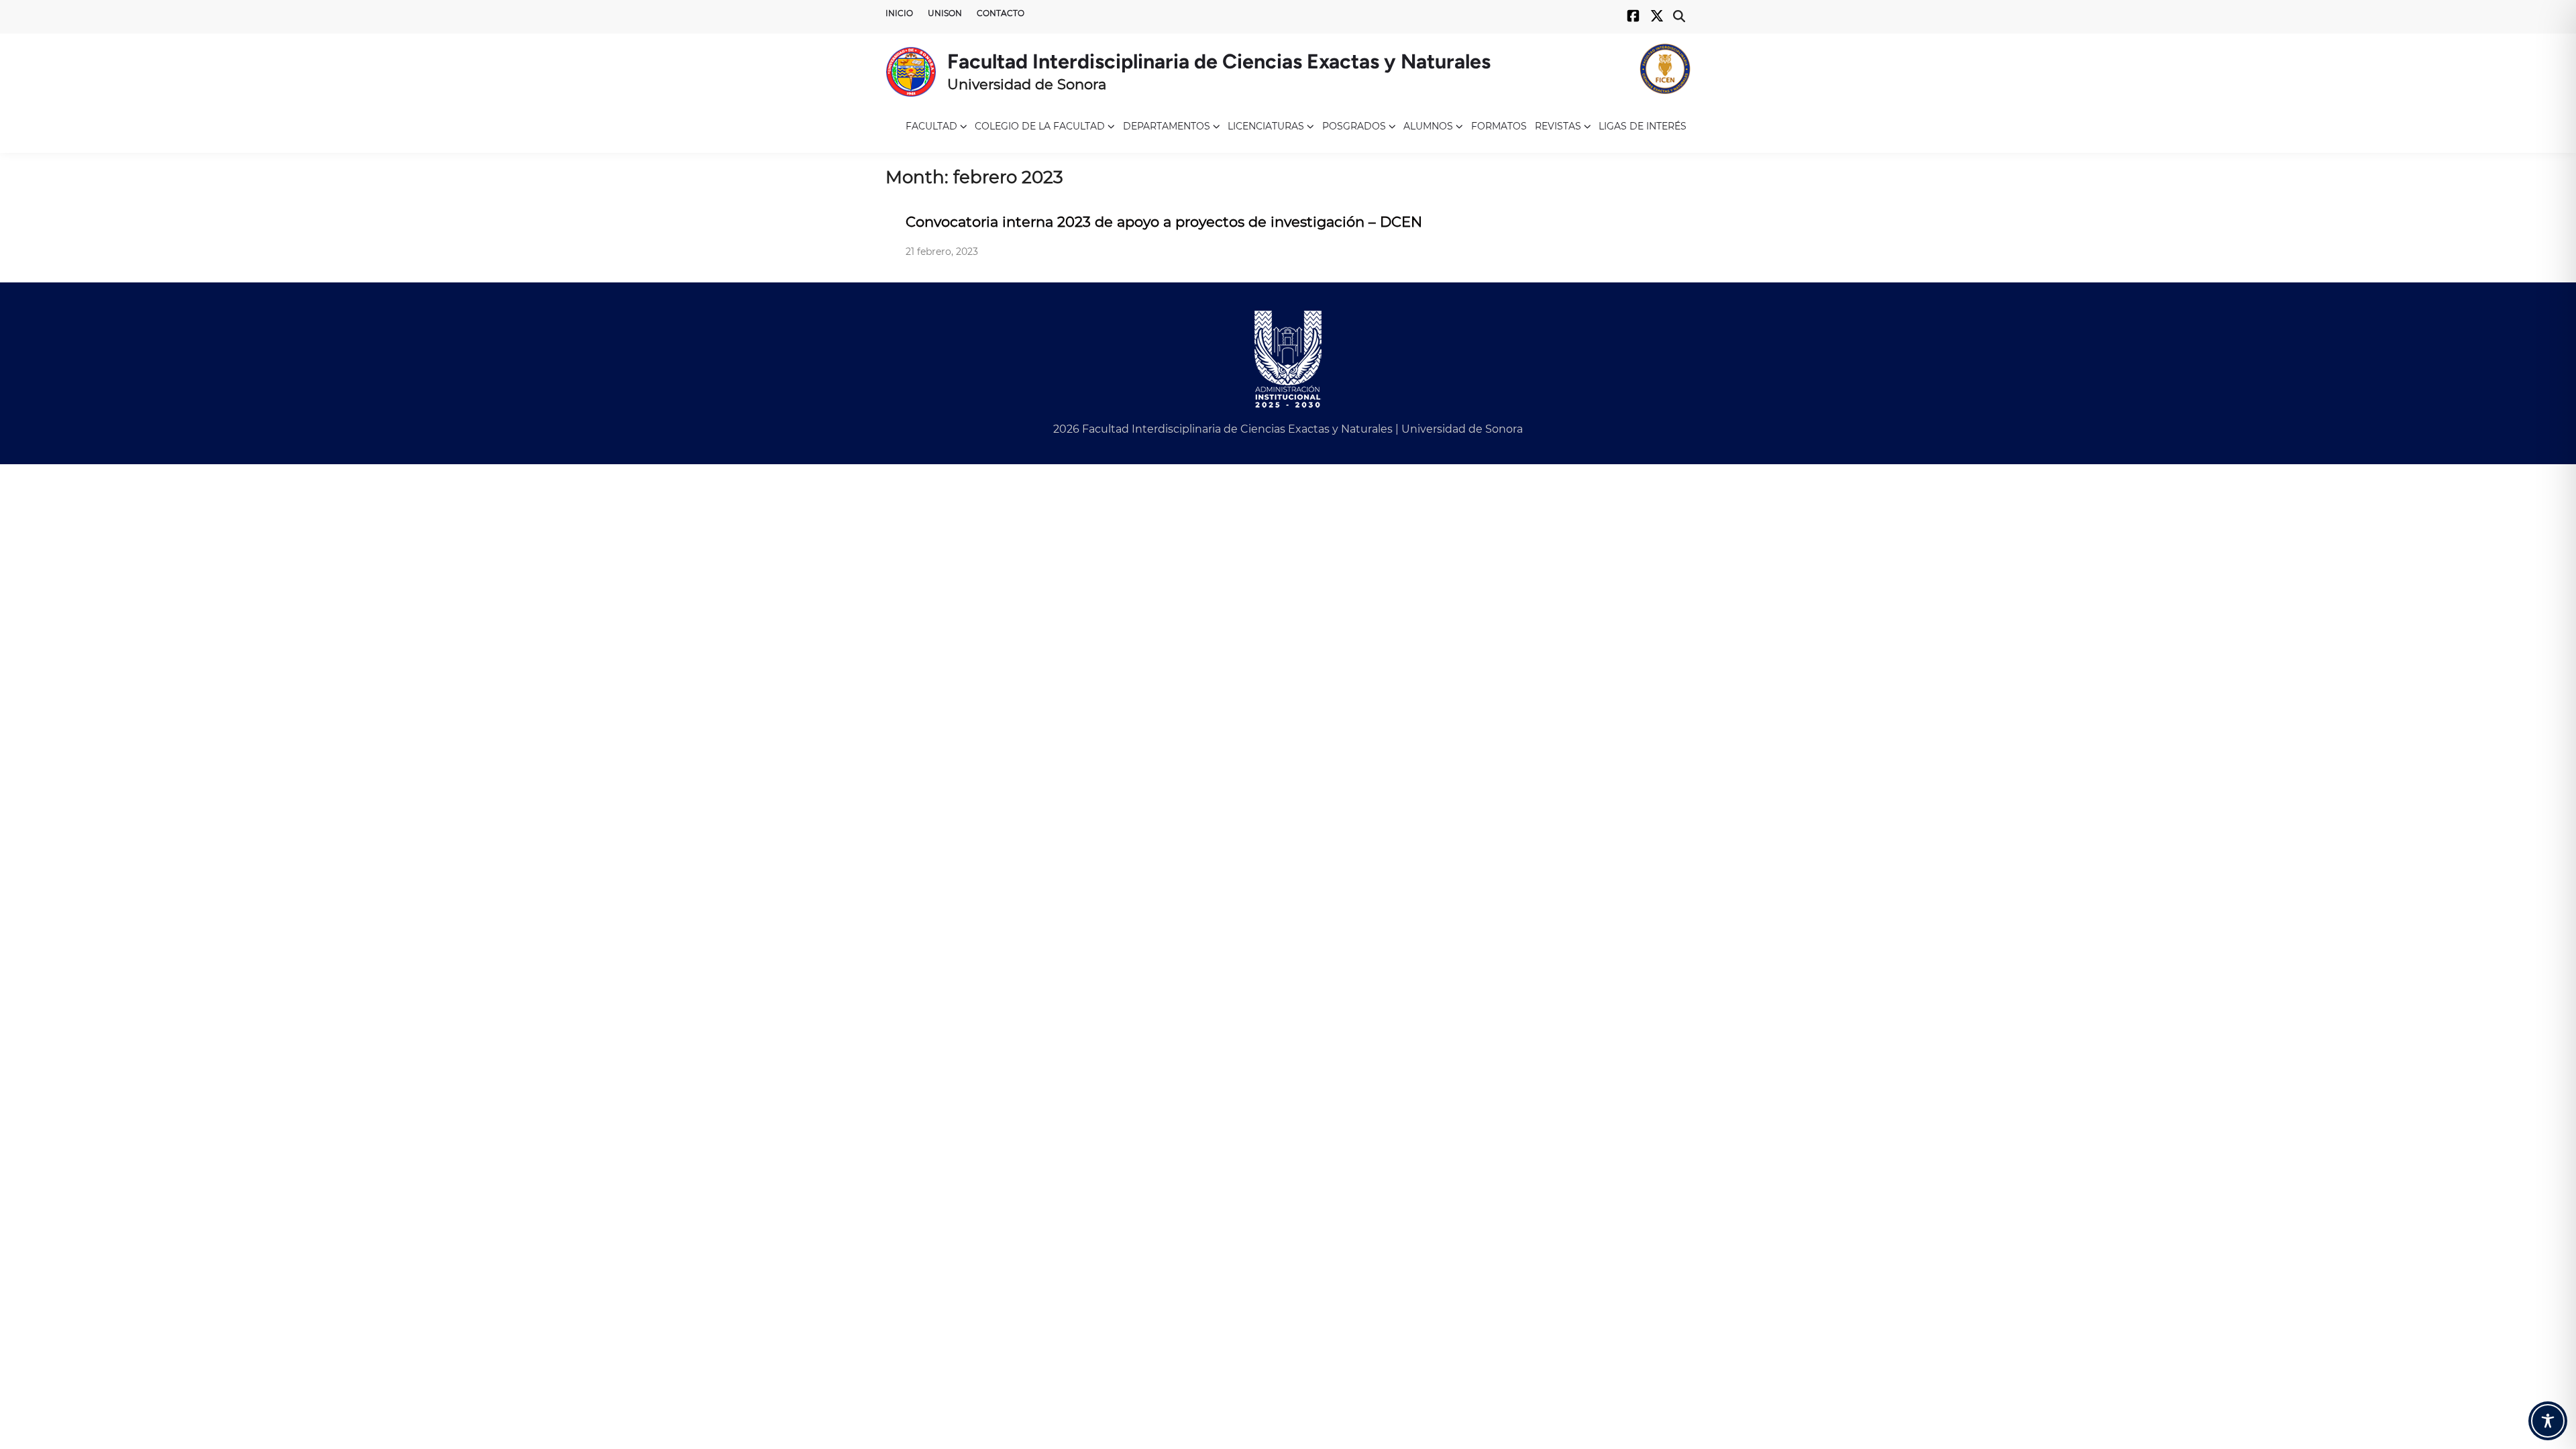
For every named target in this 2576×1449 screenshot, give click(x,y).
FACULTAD (931, 126)
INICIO (899, 13)
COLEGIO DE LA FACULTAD (1040, 126)
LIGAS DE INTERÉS (1643, 126)
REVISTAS (1558, 126)
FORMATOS (1499, 126)
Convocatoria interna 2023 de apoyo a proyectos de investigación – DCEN (1164, 222)
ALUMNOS (1428, 126)
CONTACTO (1001, 13)
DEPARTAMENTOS (1167, 126)
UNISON (945, 13)
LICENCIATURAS (1266, 126)
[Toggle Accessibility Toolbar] (2548, 1421)
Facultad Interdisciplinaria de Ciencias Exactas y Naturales (1219, 61)
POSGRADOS (1354, 126)
